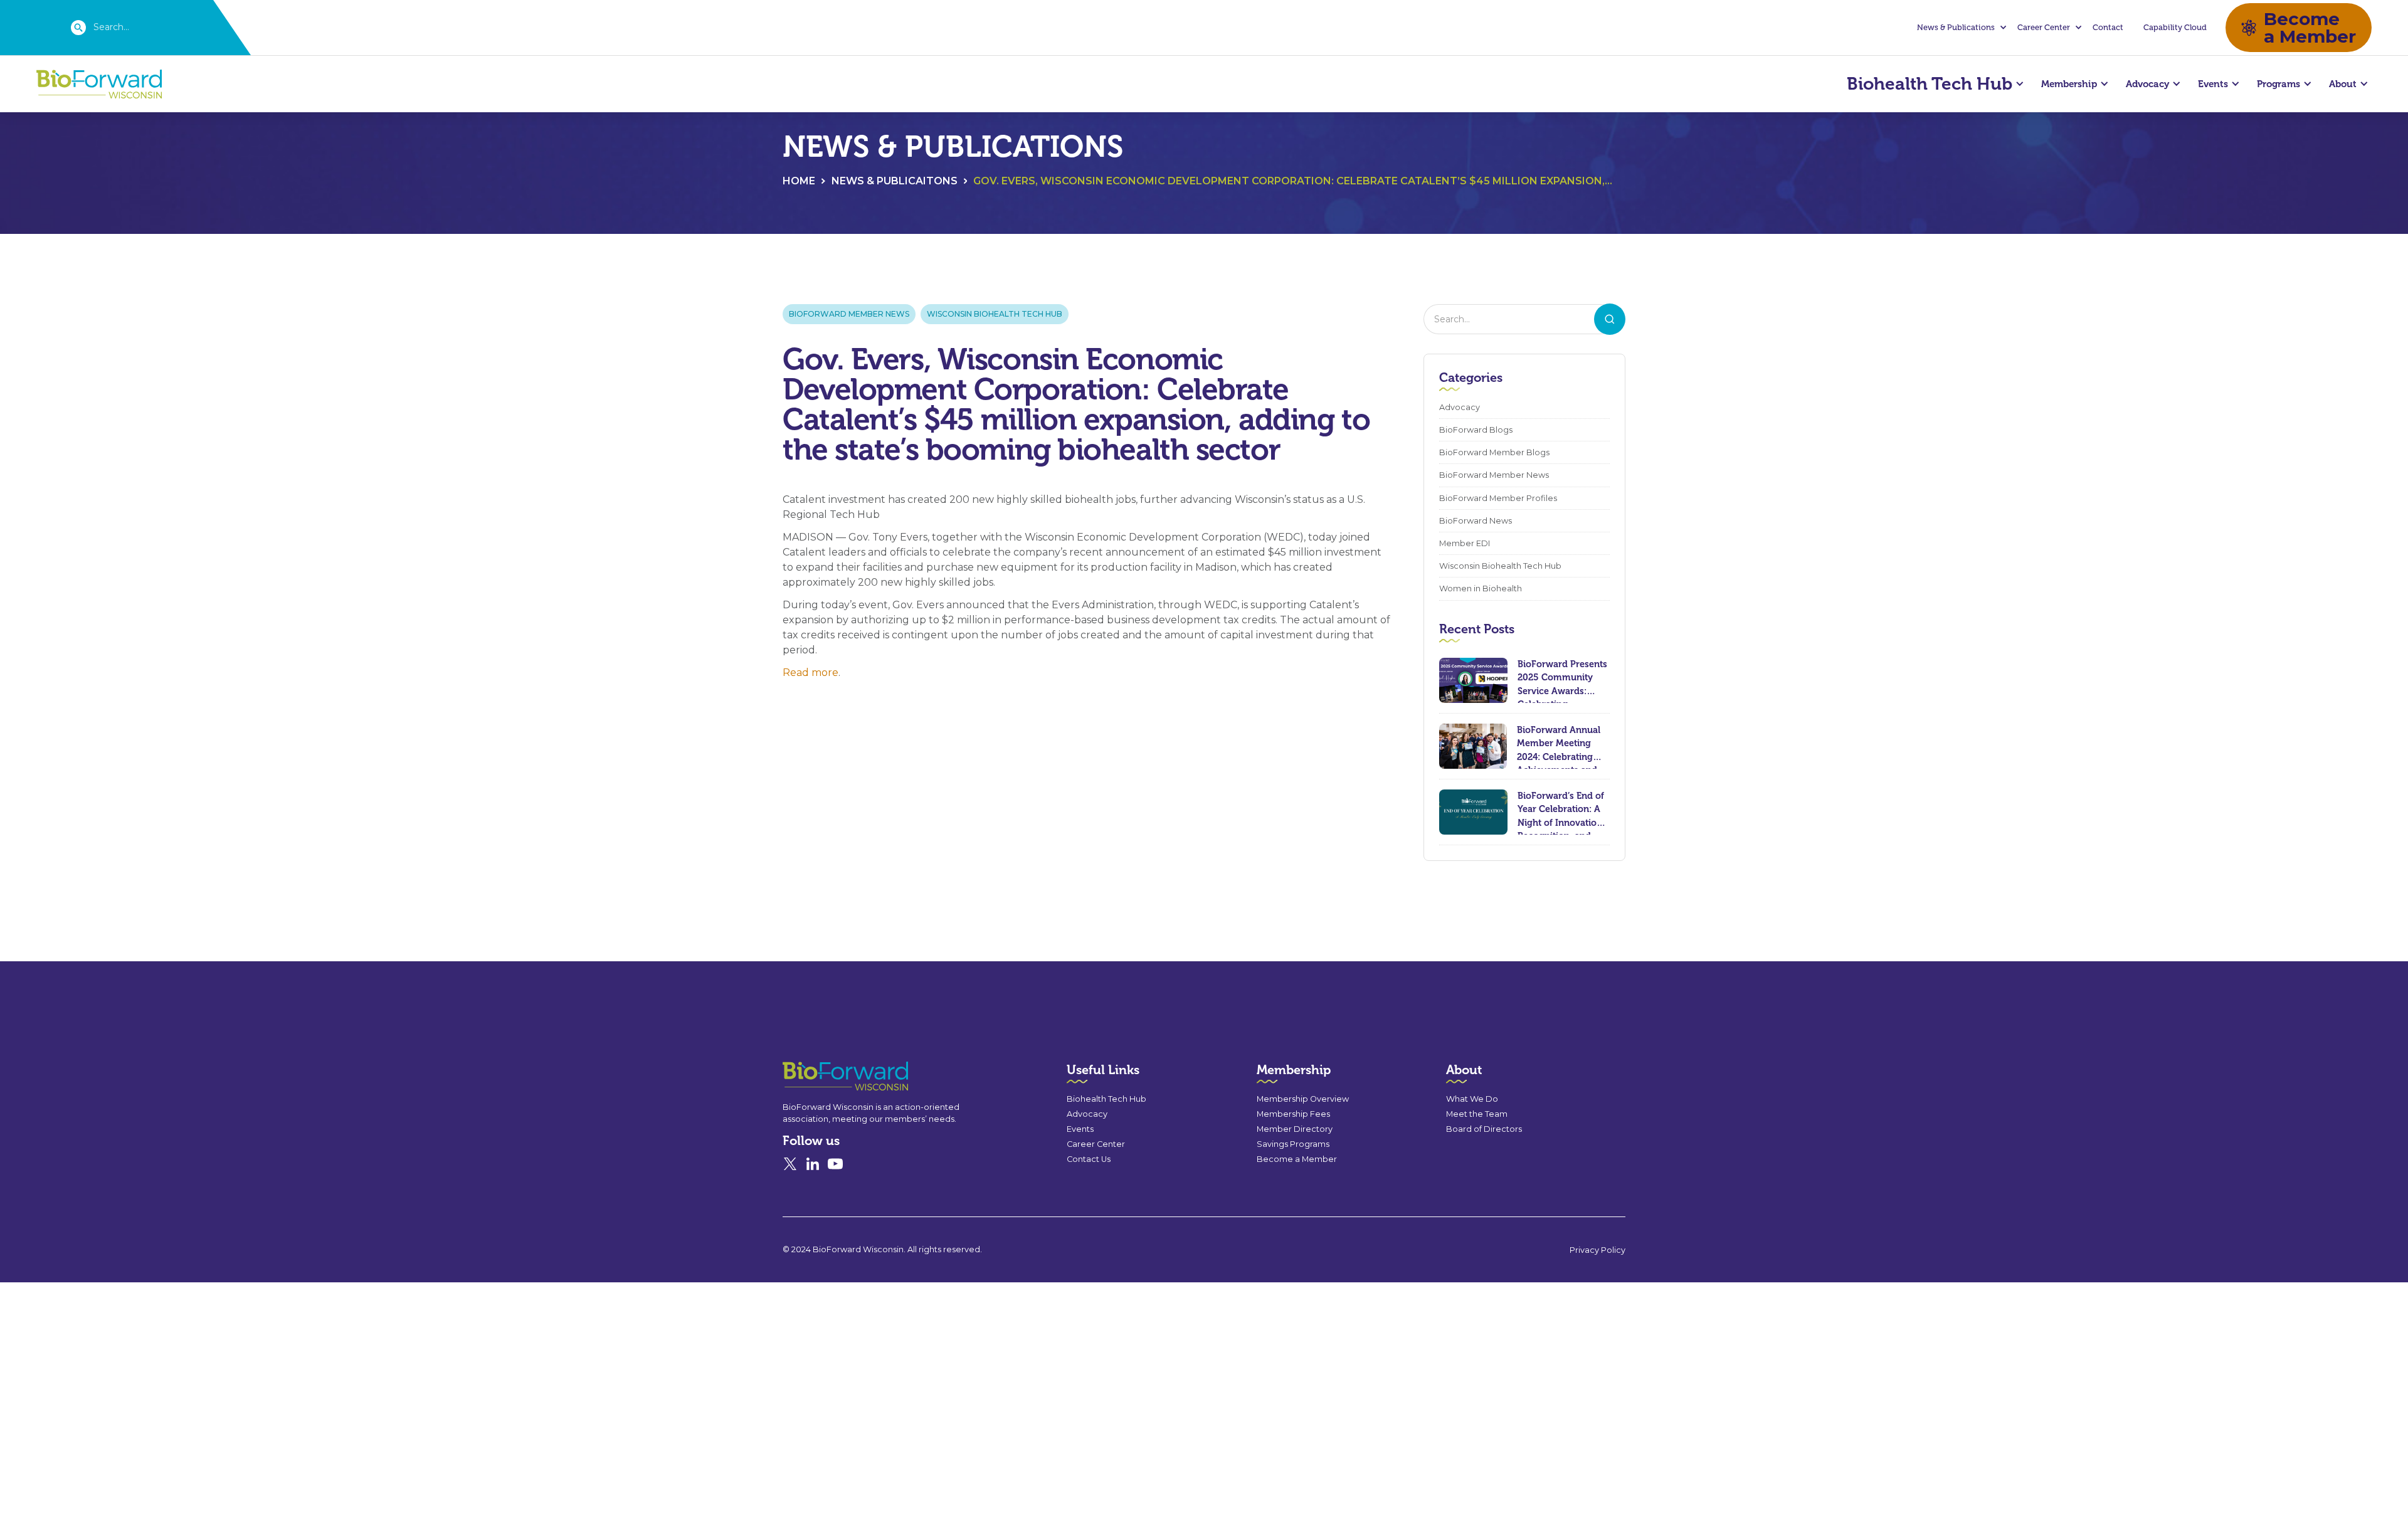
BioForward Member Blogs (1494, 452)
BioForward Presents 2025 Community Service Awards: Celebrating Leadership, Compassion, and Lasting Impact (1562, 681)
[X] (790, 1164)
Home (799, 181)
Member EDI (1465, 543)
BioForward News (1476, 521)
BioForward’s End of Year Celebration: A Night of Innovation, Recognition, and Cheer (1561, 812)
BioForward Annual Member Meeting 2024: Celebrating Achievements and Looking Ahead (1559, 747)
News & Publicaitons (895, 181)
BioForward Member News (849, 314)
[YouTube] (835, 1164)
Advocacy (1460, 407)
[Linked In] (813, 1164)
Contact (2108, 27)
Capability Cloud (2175, 27)
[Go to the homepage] (823, 1076)
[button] (1960, 28)
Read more (811, 673)
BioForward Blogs (1476, 430)
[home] (99, 84)
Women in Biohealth (1481, 588)
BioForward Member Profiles (1498, 498)
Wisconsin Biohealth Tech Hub (995, 314)
